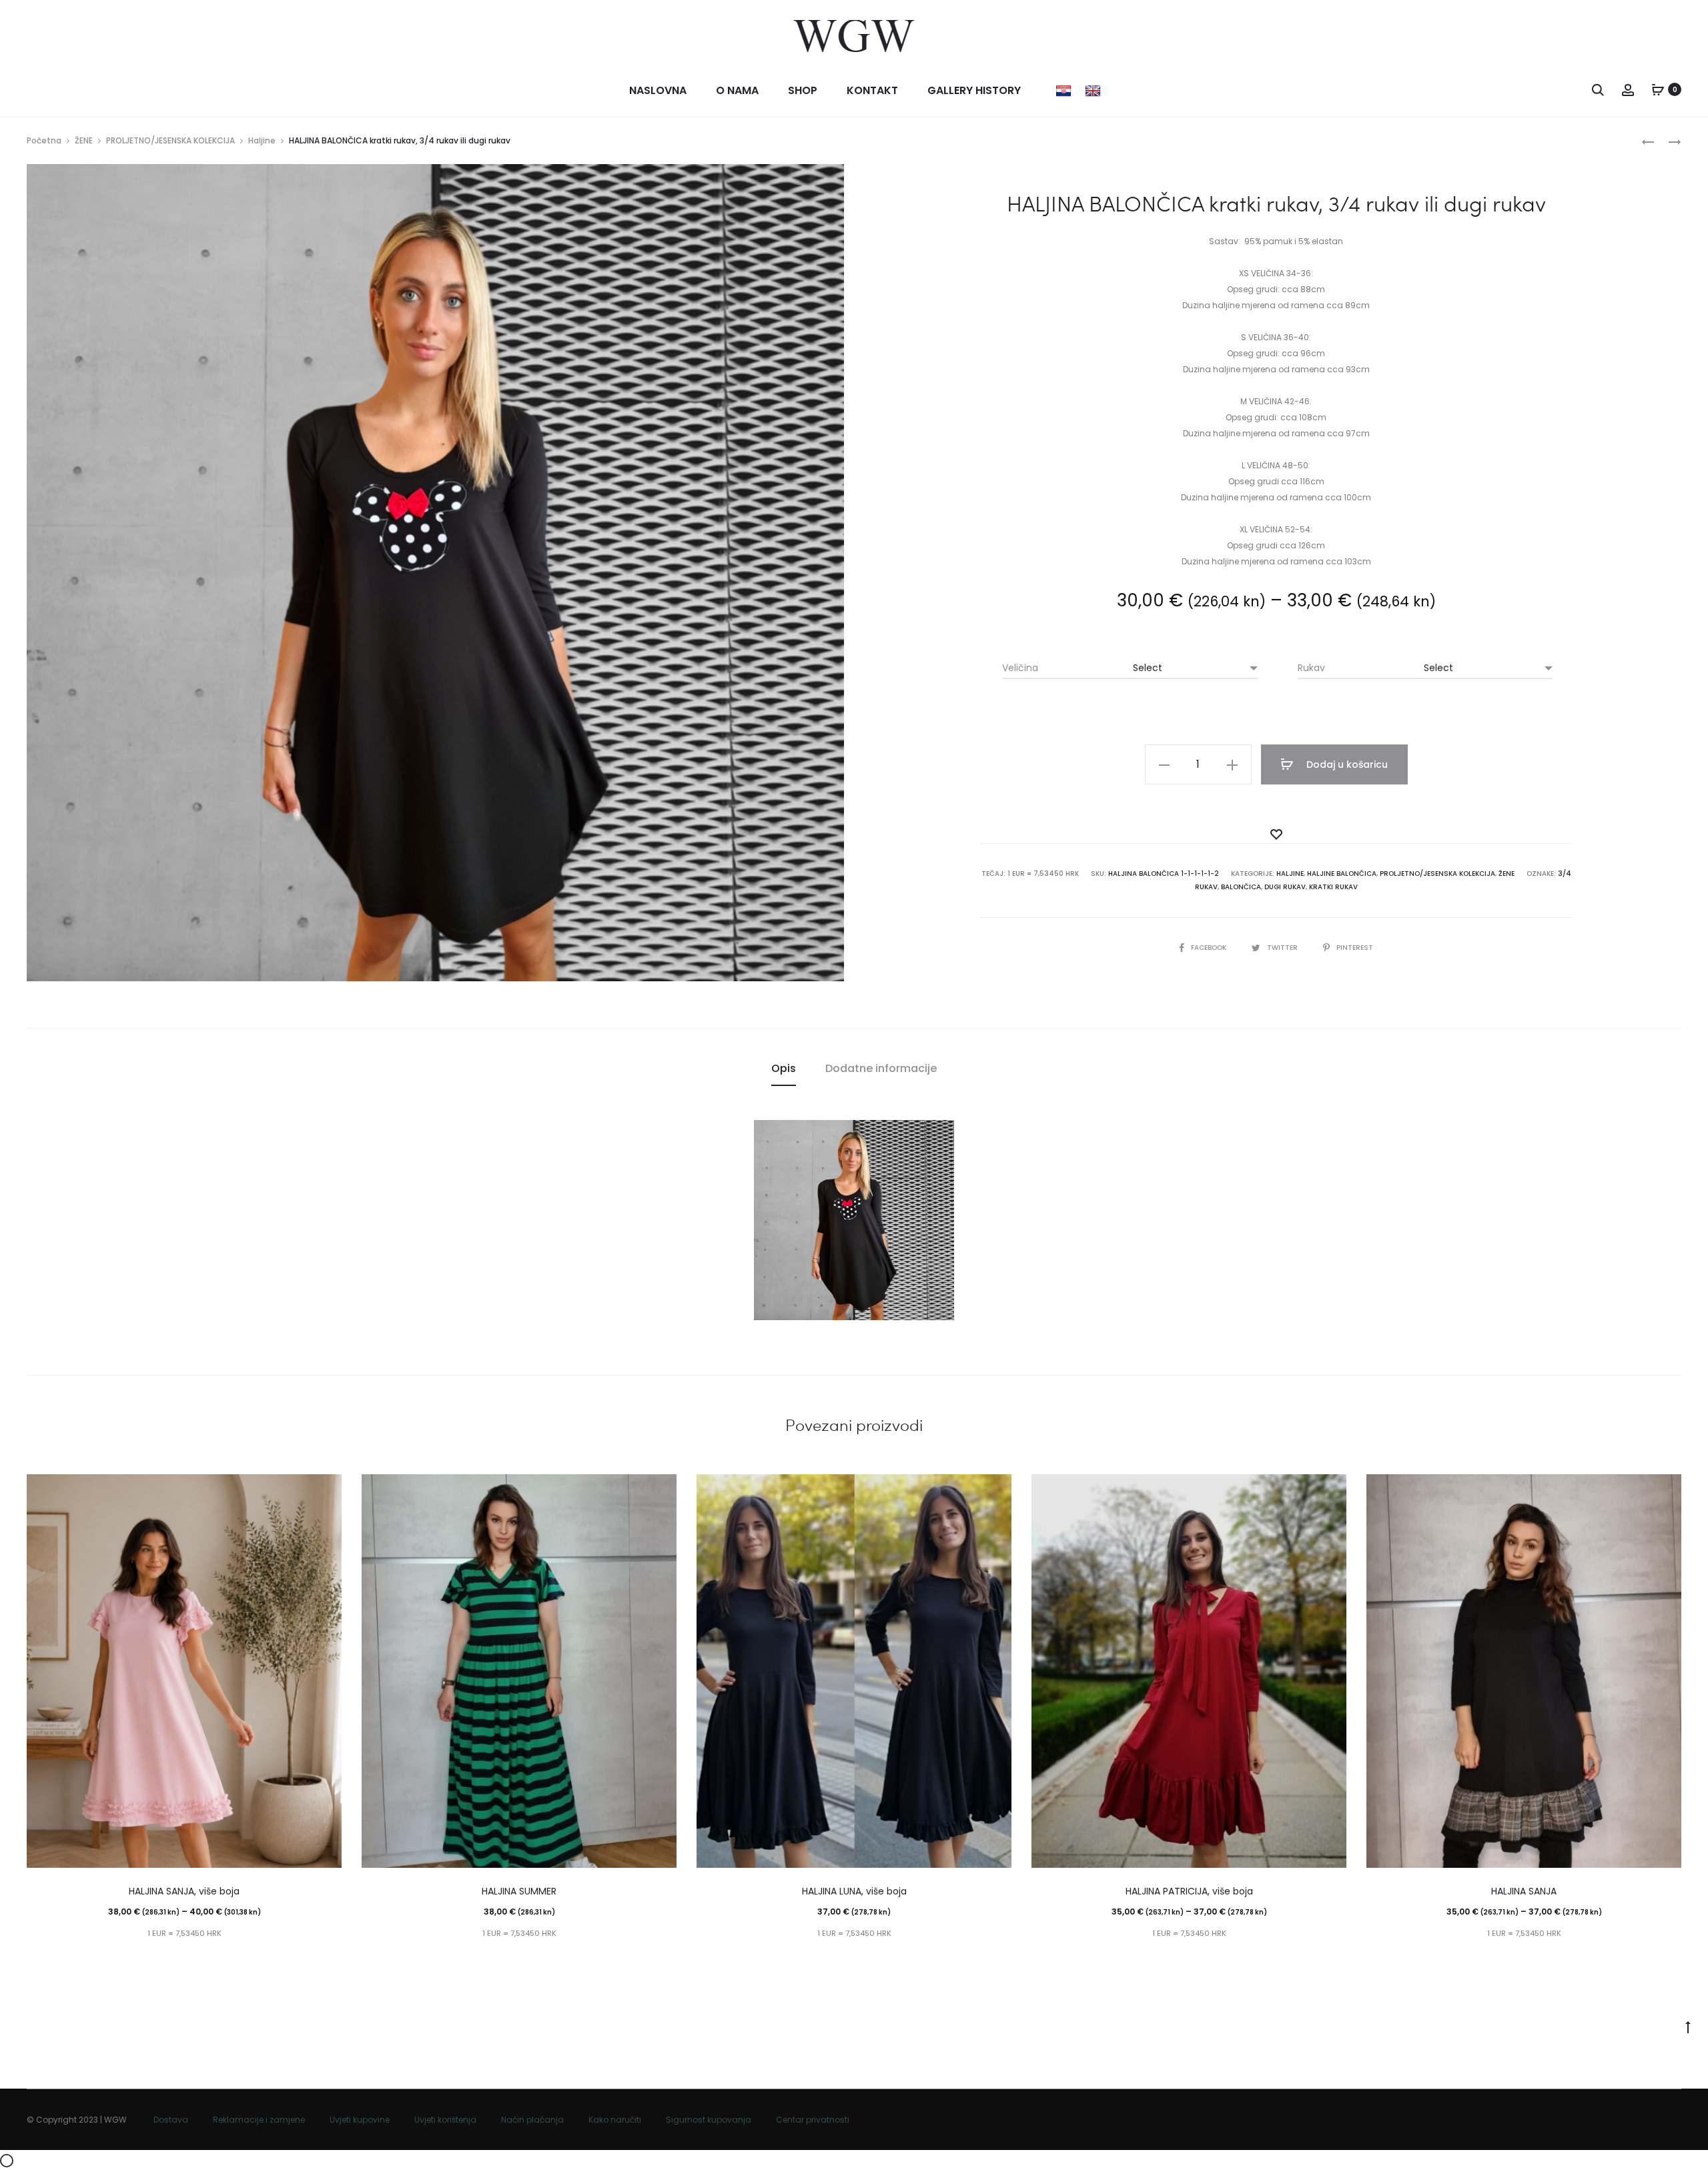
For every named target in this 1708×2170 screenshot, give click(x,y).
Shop (803, 90)
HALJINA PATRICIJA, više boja (1189, 1891)
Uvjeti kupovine (360, 2120)
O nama (737, 90)
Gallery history (974, 90)
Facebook (1210, 948)
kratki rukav (1333, 887)
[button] (1164, 764)
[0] (1658, 89)
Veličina (1020, 668)
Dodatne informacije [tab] (881, 1068)
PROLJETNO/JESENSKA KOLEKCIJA (170, 140)
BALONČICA (1241, 887)
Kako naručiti (615, 2120)
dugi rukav (1285, 887)
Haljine (262, 140)
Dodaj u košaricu (1346, 764)
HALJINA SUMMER (519, 1891)
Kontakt (872, 90)
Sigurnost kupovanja (709, 2120)
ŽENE (84, 140)
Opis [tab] (784, 1068)
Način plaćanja (532, 2120)
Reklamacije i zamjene (259, 2120)
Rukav (1311, 668)
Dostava (171, 2120)
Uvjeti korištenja (445, 2120)
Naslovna (658, 90)
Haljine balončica (1342, 874)
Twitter (1283, 948)
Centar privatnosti (813, 2120)
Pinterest (1355, 948)
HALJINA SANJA (1524, 1891)
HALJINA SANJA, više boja (184, 1891)
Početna (44, 140)
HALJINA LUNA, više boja (854, 1891)
